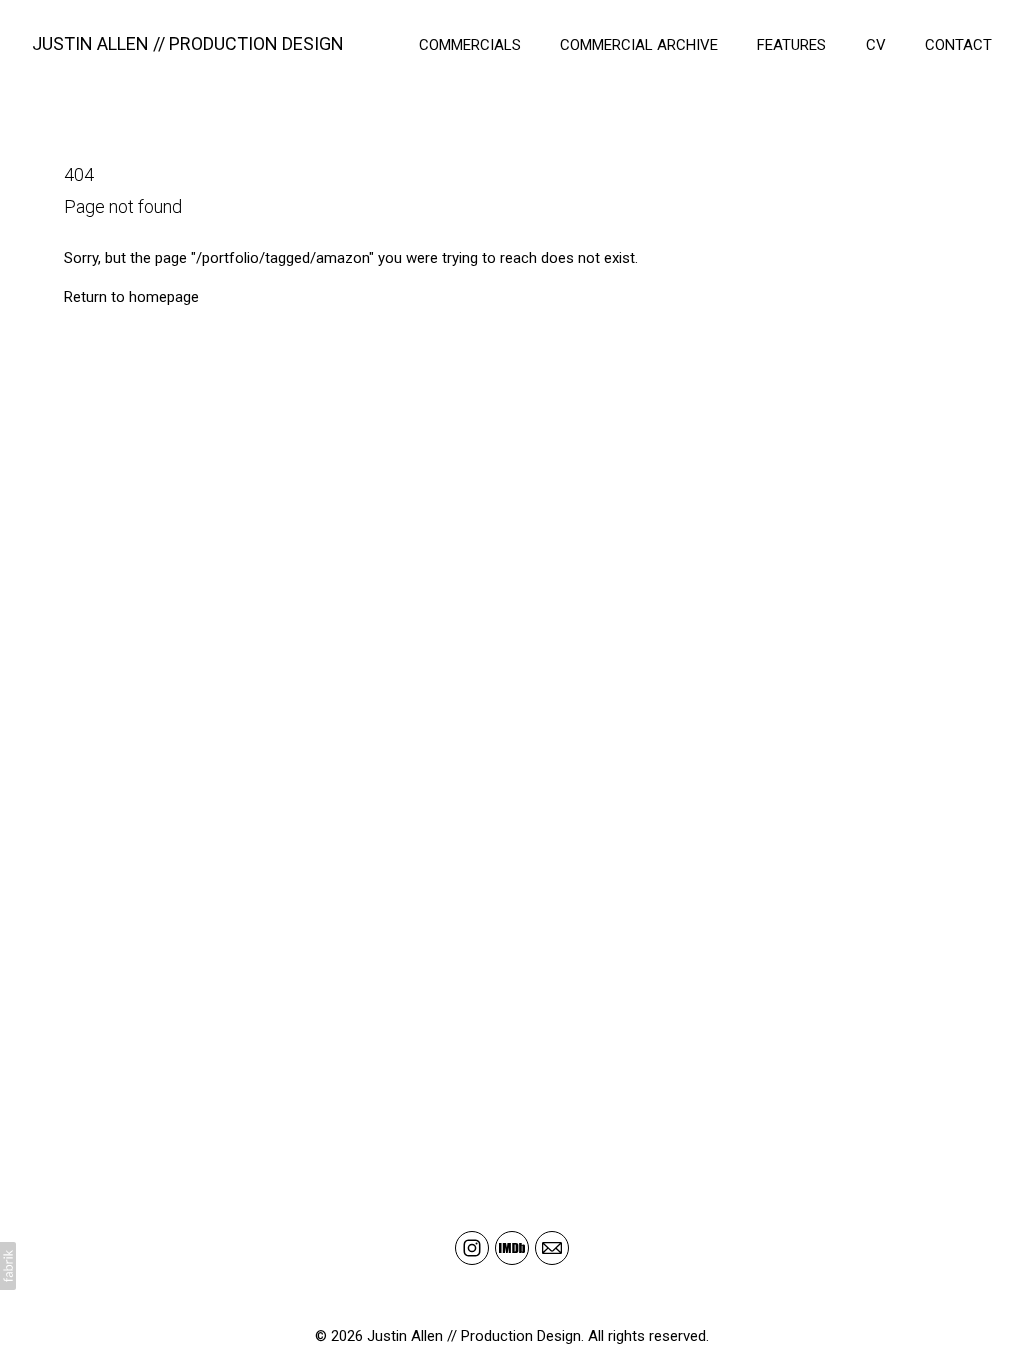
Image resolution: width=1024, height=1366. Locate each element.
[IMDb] (512, 1248)
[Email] (552, 1248)
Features (791, 45)
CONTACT (958, 45)
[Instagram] (472, 1248)
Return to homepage (131, 297)
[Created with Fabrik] (8, 1266)
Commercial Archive (639, 45)
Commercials (470, 45)
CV (876, 45)
